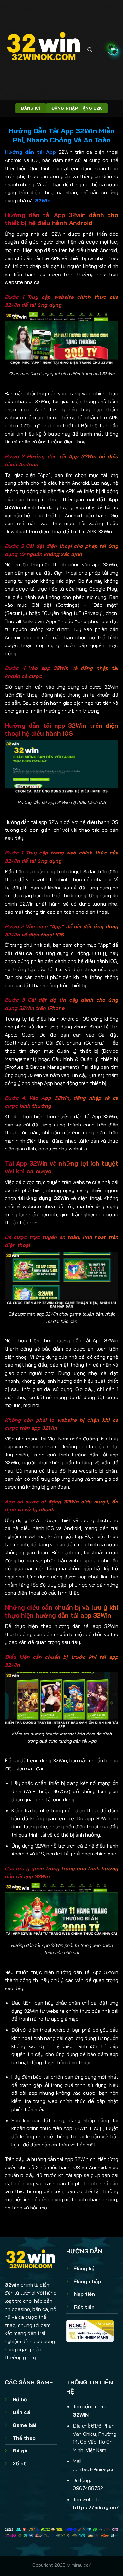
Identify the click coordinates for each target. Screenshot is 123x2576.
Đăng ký (84, 2268)
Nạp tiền (85, 2294)
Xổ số (20, 2463)
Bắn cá (21, 2412)
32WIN (81, 2415)
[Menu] (113, 50)
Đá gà (20, 2451)
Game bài (24, 2425)
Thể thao (24, 2438)
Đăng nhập (88, 2281)
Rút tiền (84, 2307)
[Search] (90, 50)
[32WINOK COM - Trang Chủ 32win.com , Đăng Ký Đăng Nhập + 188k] (44, 50)
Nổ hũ (20, 2399)
